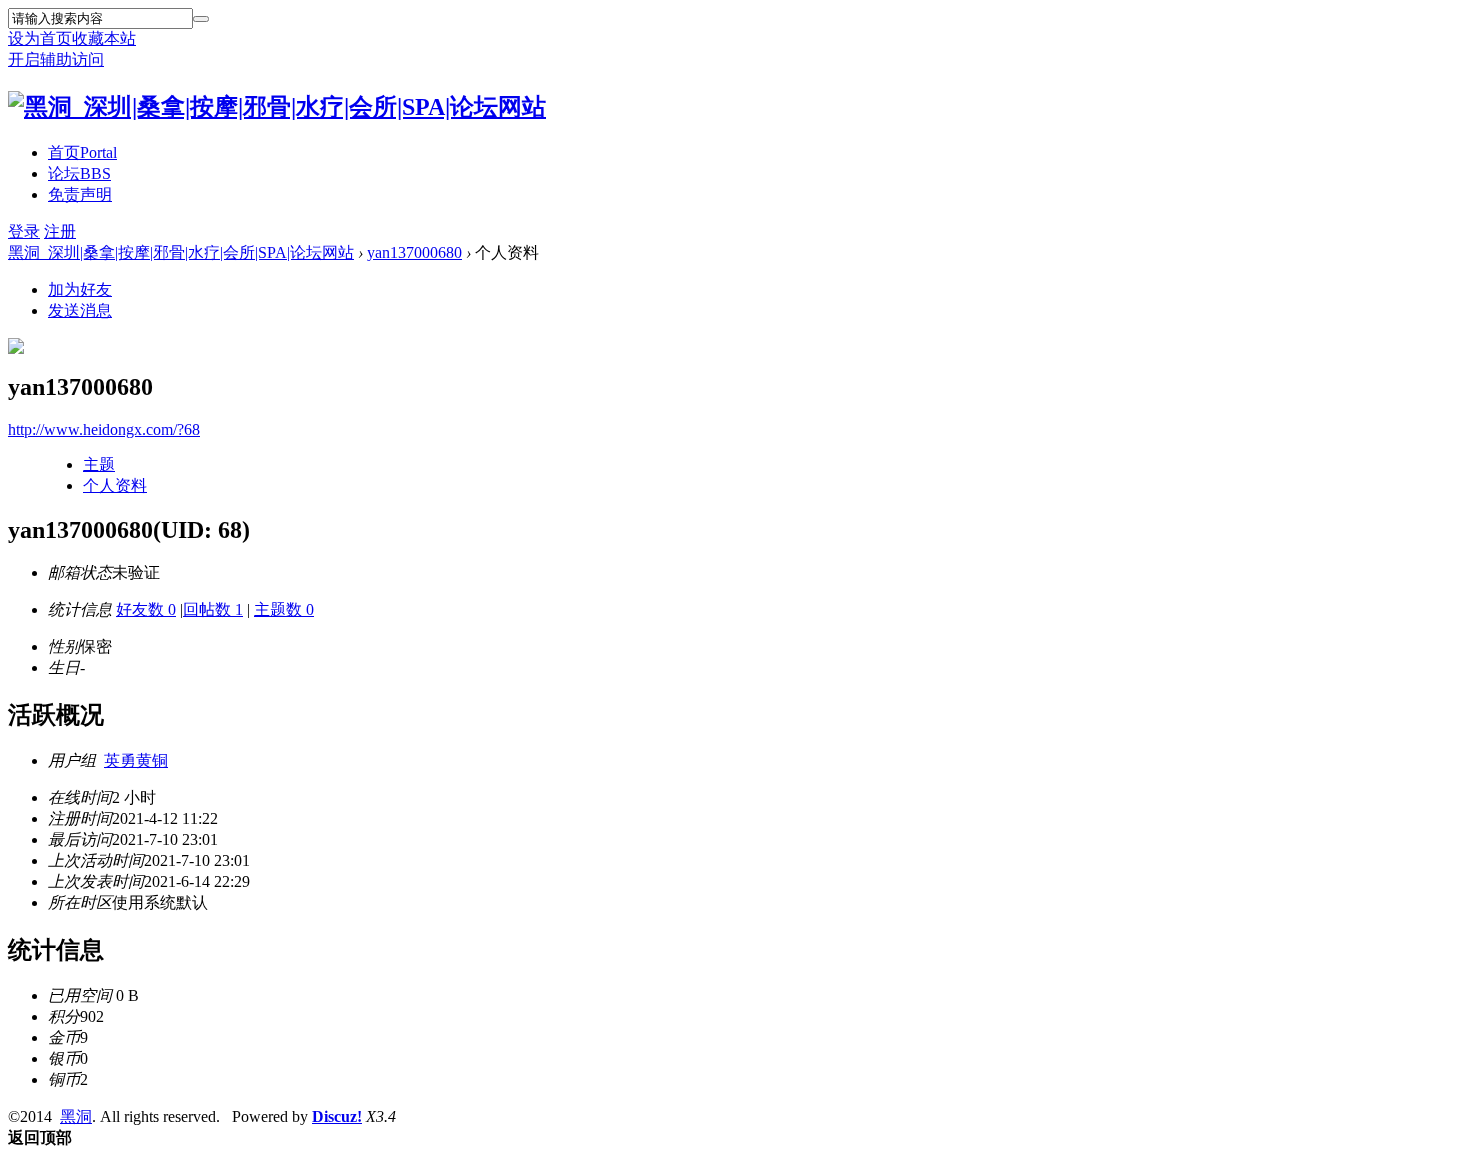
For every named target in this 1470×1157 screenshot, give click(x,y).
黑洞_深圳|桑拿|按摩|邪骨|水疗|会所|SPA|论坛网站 (181, 252)
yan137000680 (414, 252)
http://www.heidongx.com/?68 (104, 429)
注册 (60, 231)
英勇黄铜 (136, 760)
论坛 (79, 173)
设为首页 (40, 38)
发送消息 (80, 310)
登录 (24, 231)
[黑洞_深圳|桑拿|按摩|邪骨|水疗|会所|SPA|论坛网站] (277, 107)
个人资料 (115, 485)
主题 (99, 464)
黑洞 (76, 1116)
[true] (201, 19)
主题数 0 (284, 609)
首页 (82, 152)
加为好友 (80, 289)
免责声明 (80, 194)
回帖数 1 (213, 609)
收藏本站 (104, 38)
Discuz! (337, 1116)
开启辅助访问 (56, 59)
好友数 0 (146, 609)
